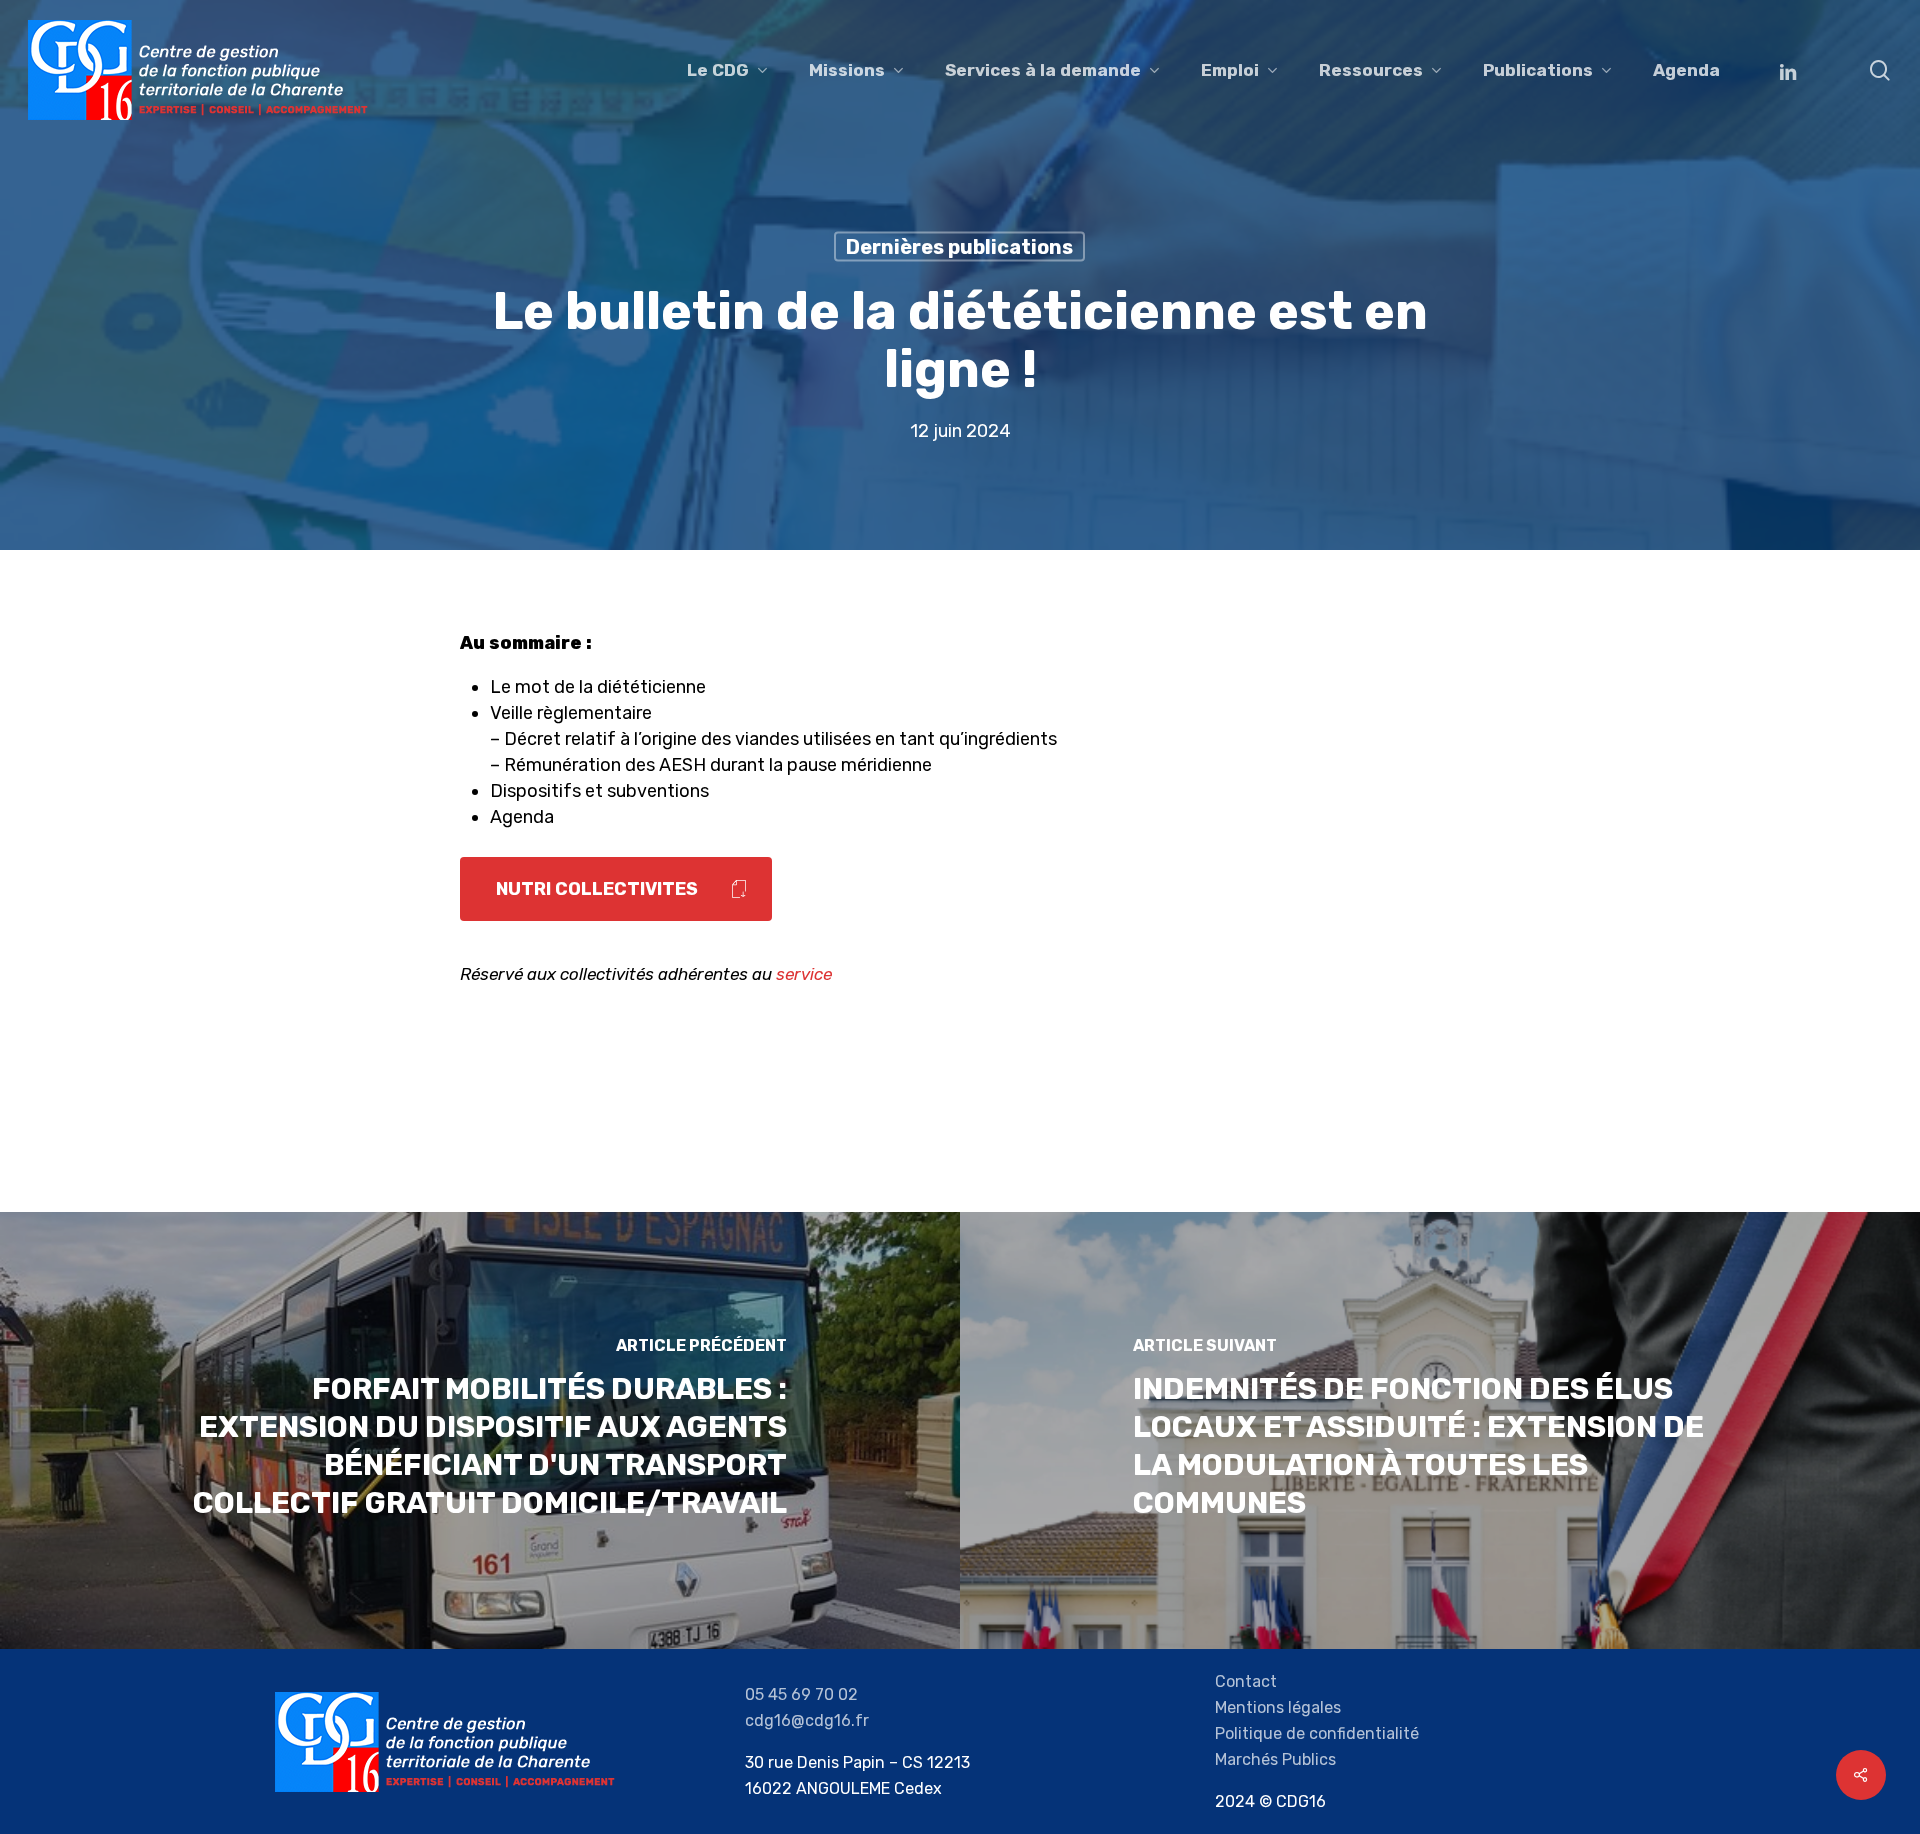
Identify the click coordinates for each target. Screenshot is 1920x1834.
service (804, 974)
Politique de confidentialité (1317, 1733)
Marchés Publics (1275, 1759)
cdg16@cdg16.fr (807, 1720)
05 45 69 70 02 (801, 1694)
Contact (1246, 1681)
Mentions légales (1278, 1707)
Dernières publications (959, 247)
